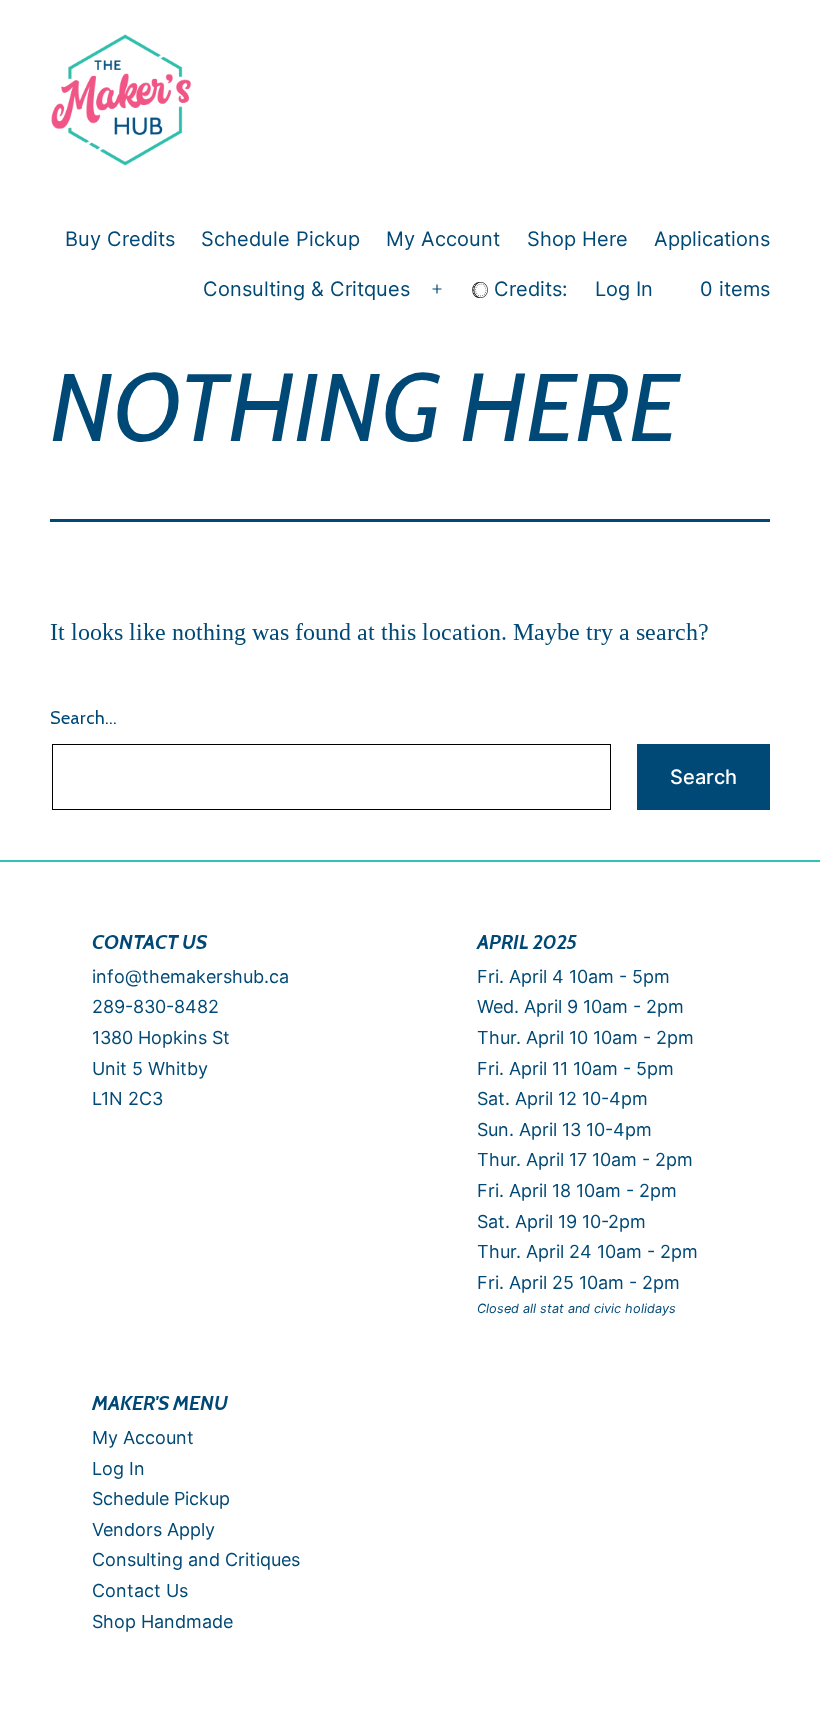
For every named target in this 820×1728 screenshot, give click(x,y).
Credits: (528, 289)
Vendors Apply (153, 1529)
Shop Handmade (162, 1621)
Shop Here (577, 239)
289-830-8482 (158, 1006)
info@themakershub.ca (190, 976)
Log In (624, 289)
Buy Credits (120, 239)
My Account (443, 239)
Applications (712, 239)
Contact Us (140, 1590)
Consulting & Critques (306, 289)
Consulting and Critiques (196, 1559)
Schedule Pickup (280, 239)
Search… (83, 718)
